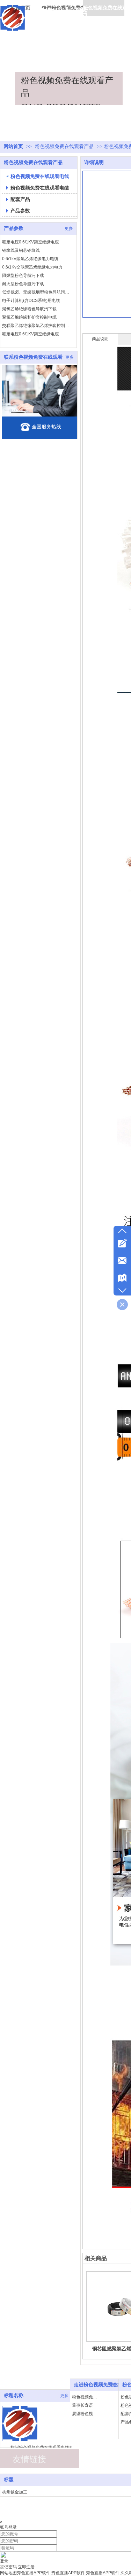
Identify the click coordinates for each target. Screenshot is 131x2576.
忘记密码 (8, 2567)
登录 (4, 2561)
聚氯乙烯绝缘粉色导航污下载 (29, 303)
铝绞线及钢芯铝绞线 (21, 245)
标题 (9, 2480)
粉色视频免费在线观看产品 (65, 146)
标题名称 (14, 2395)
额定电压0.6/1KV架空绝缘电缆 (31, 236)
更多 (64, 2396)
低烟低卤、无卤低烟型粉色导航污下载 (37, 287)
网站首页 (13, 146)
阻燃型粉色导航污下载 (23, 270)
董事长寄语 (82, 2405)
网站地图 (8, 2573)
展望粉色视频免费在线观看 (86, 2414)
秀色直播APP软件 (34, 2573)
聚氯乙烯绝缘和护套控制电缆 (29, 312)
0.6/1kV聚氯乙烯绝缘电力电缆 (30, 253)
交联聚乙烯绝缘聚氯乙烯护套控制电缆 (37, 320)
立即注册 (26, 2567)
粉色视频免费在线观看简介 (86, 2397)
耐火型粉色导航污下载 (23, 278)
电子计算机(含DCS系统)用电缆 (31, 295)
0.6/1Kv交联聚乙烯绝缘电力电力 (32, 262)
